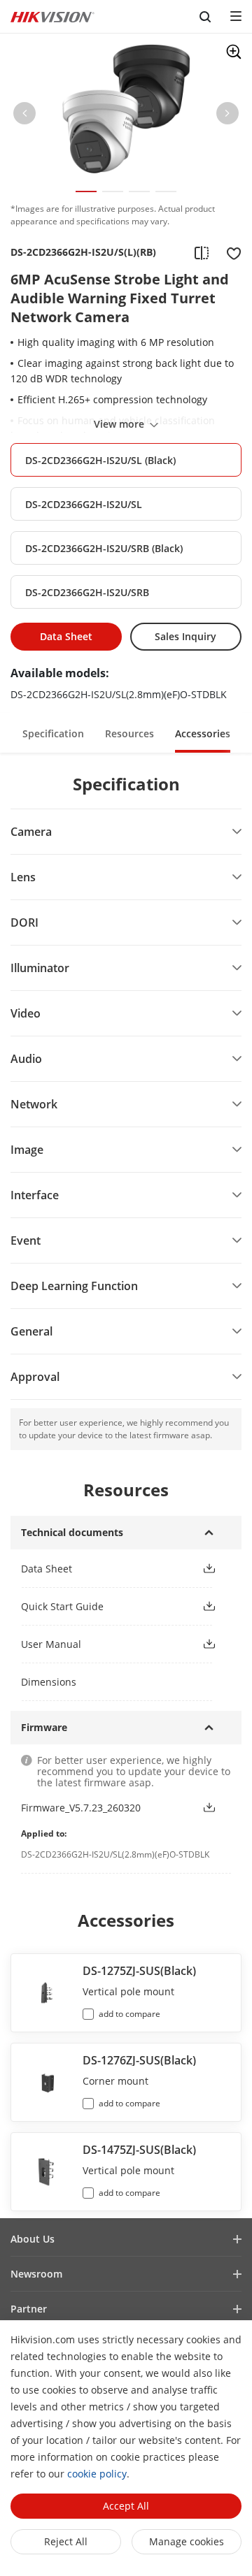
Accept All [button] (126, 2506)
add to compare (129, 2014)
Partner (29, 2309)
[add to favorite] (230, 252)
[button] (24, 116)
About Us (33, 2239)
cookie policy (97, 2474)
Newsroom (36, 2274)
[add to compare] (202, 252)
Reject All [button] (66, 2541)
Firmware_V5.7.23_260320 (81, 1808)
